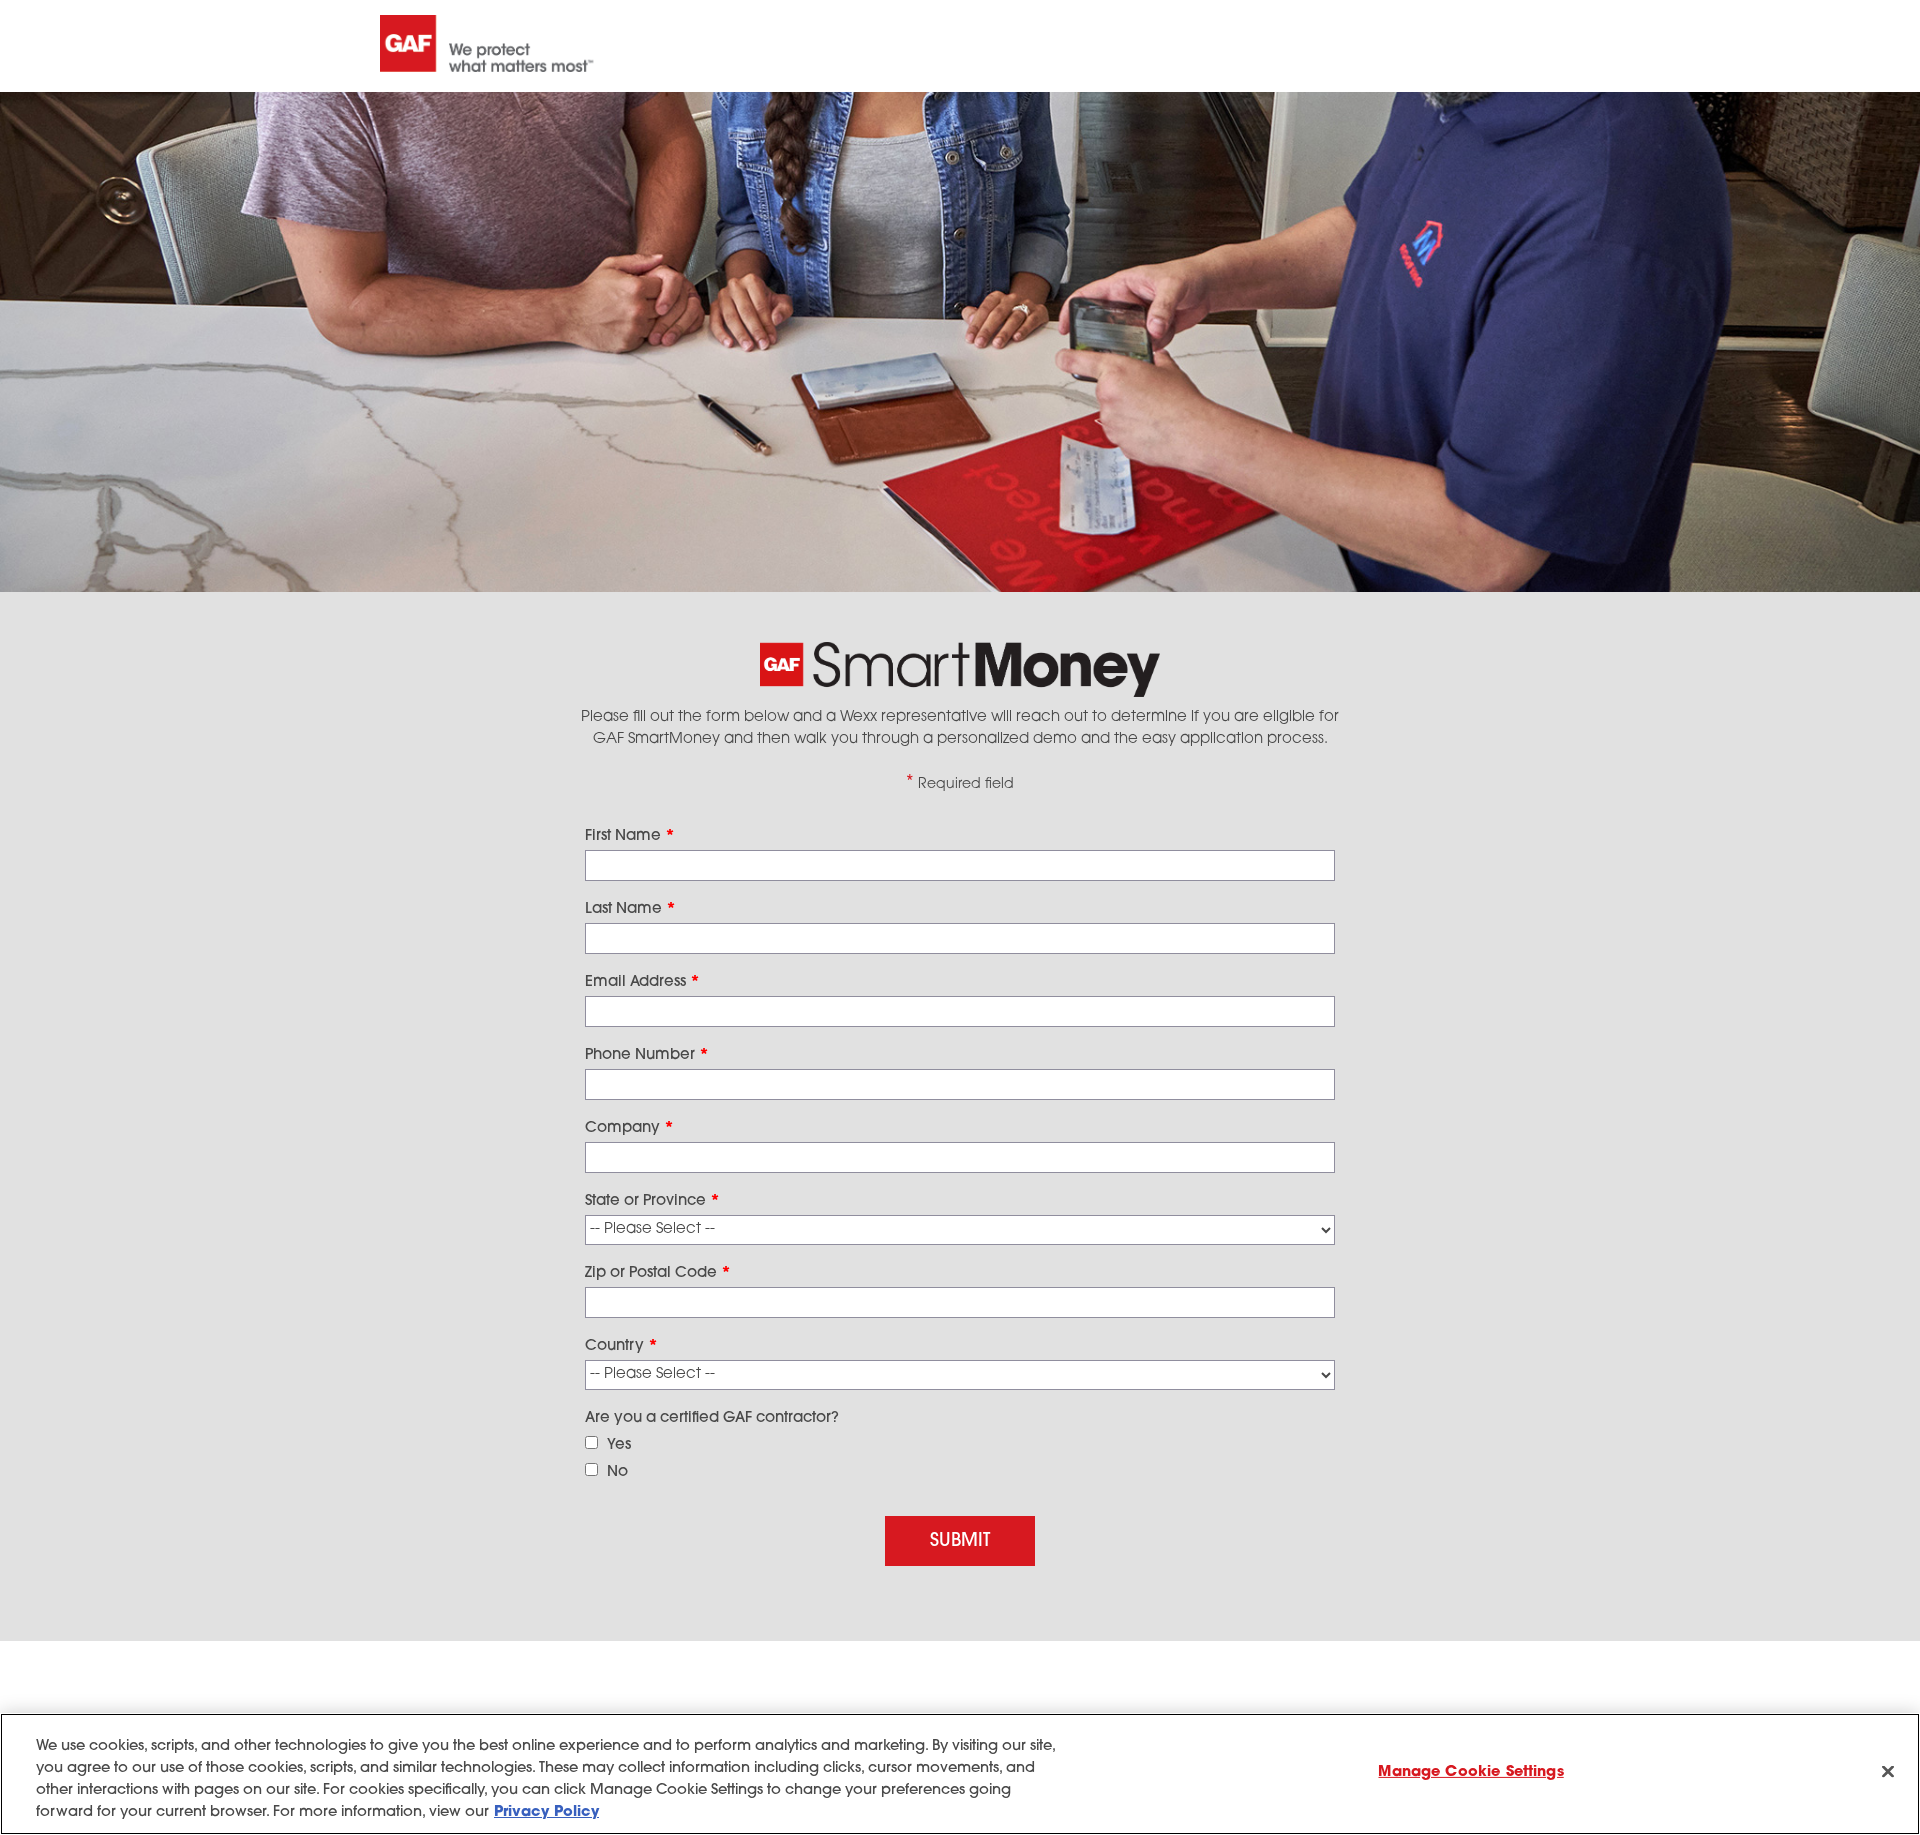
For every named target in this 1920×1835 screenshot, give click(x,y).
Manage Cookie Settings (1470, 1772)
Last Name (630, 909)
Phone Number (647, 1055)
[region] (960, 1774)
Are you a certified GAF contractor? (712, 1418)
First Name (630, 836)
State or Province (652, 1201)
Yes (619, 1445)
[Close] (1888, 1772)
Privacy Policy (546, 1812)
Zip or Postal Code (658, 1273)
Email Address (642, 982)
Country (621, 1346)
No (617, 1472)
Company (629, 1128)
